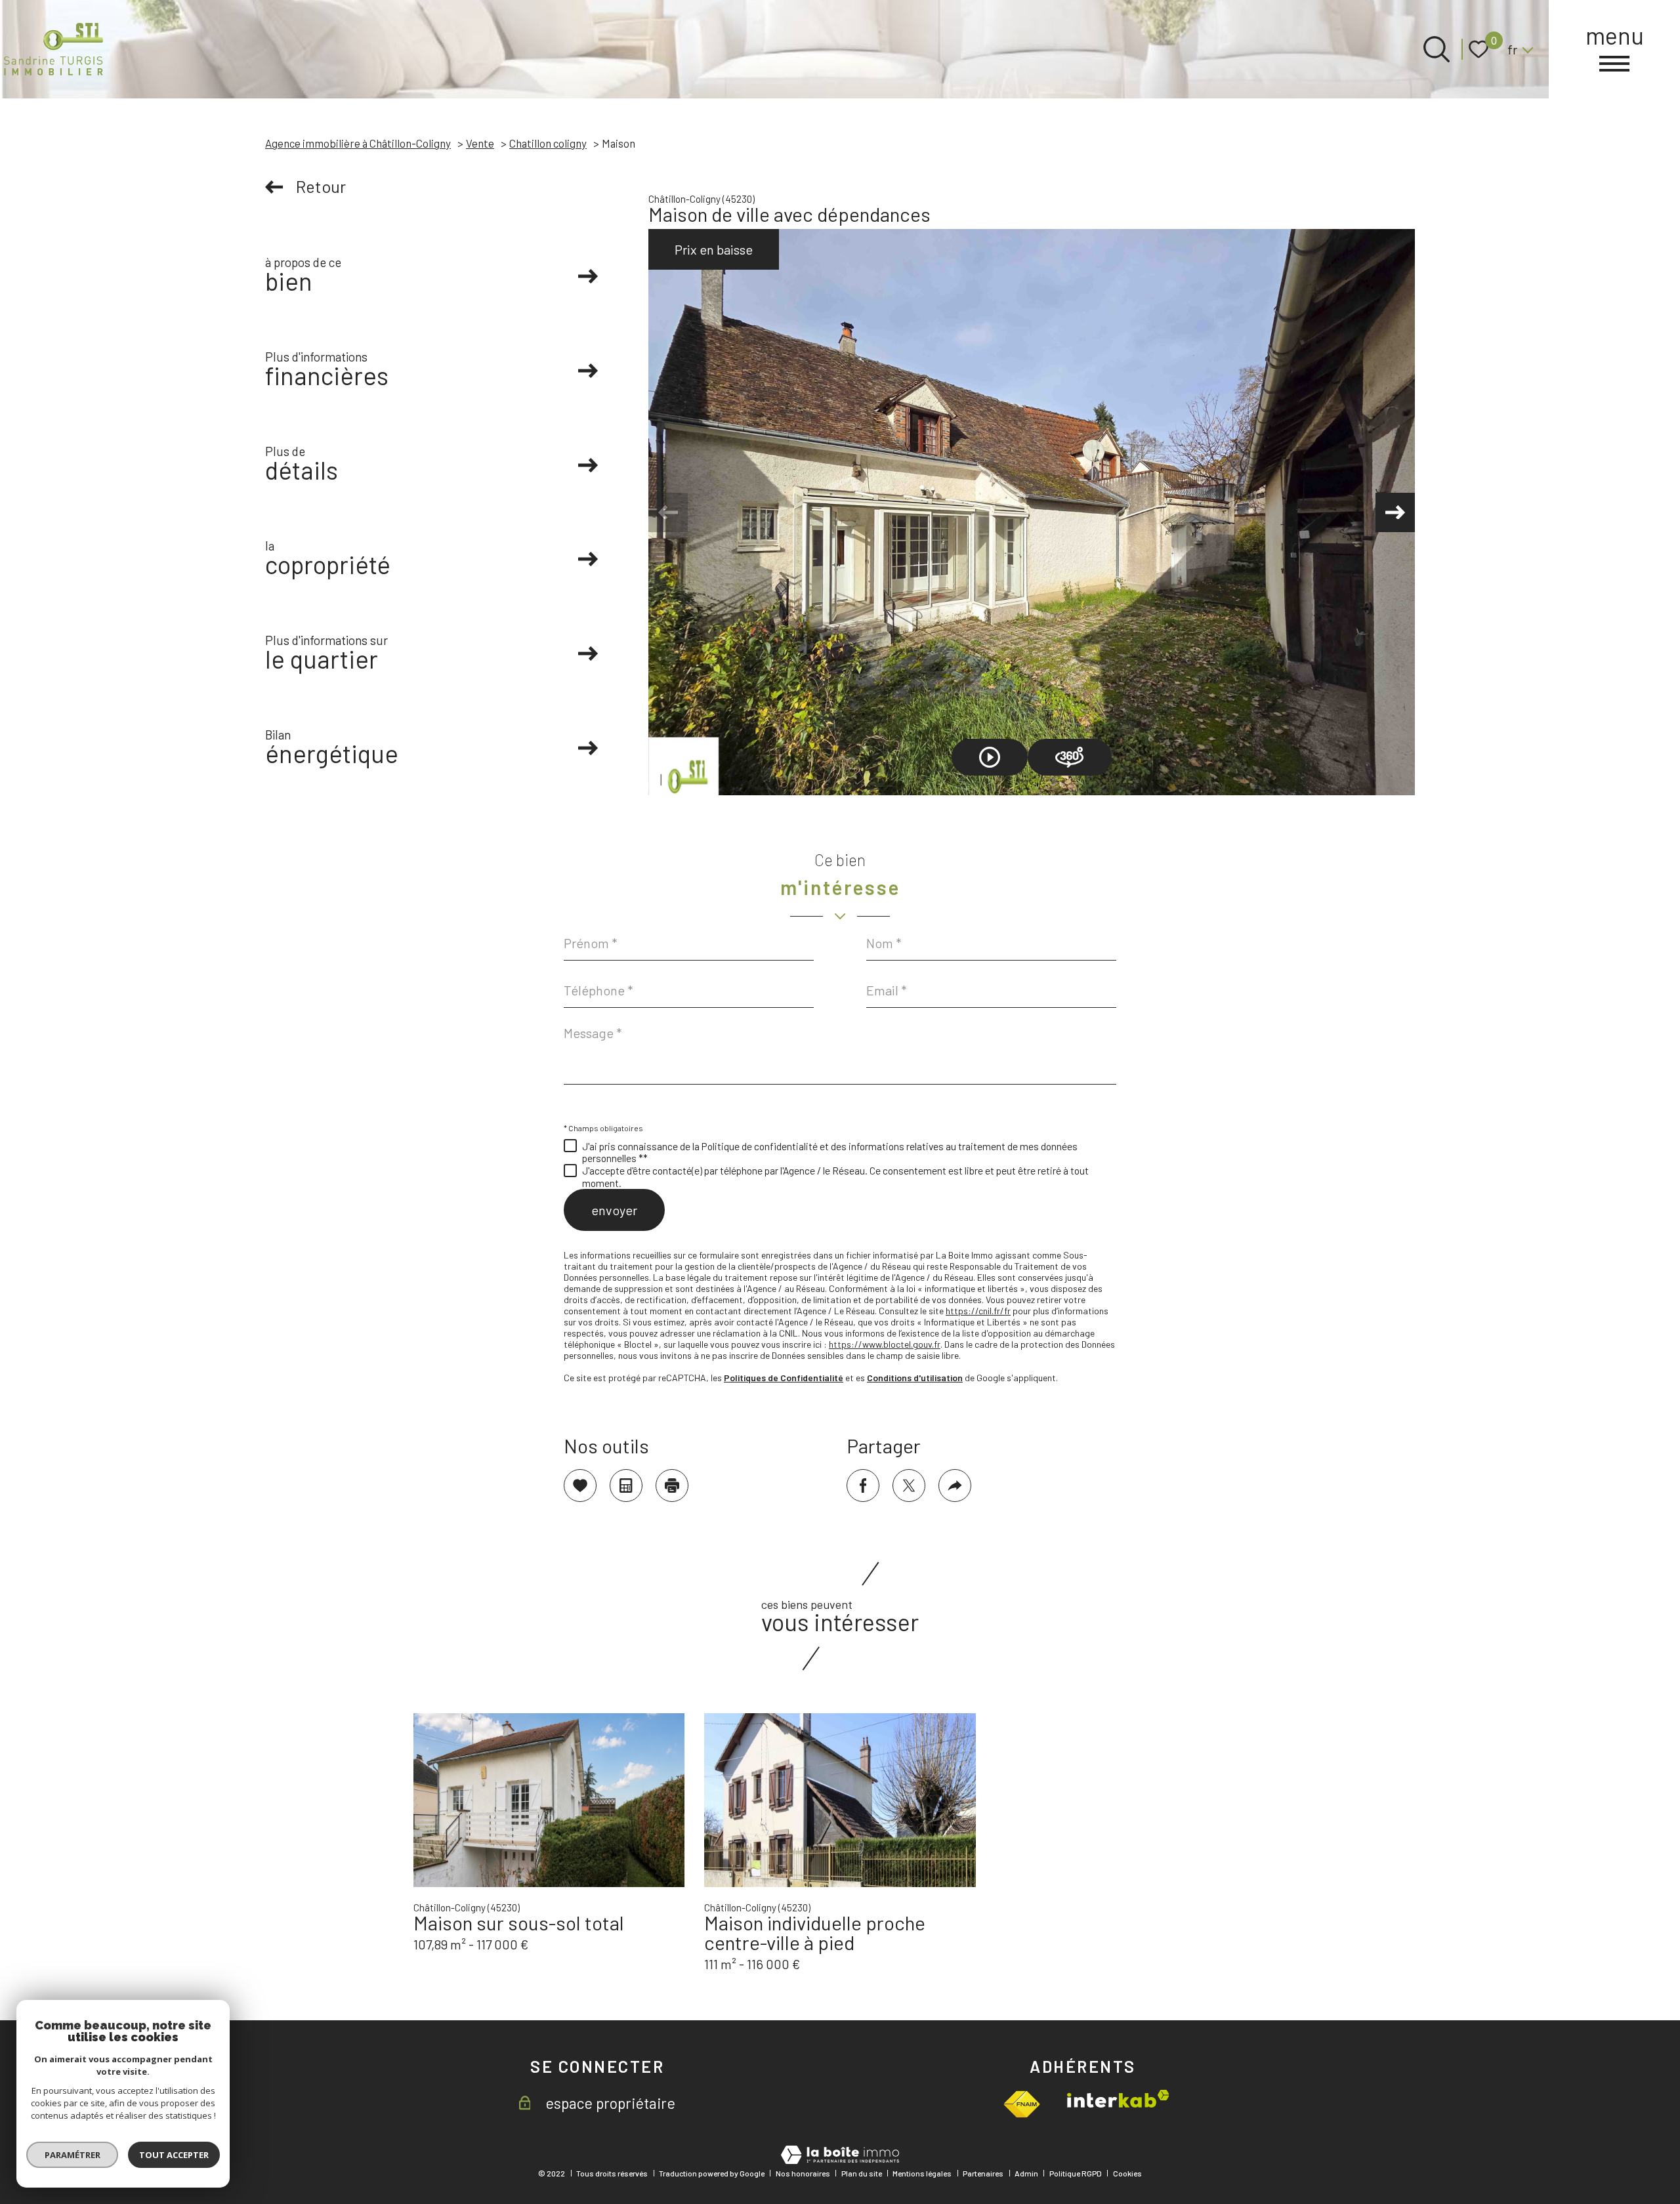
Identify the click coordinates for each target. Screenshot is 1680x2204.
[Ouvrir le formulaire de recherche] (1437, 49)
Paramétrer (73, 2155)
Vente (480, 143)
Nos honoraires (803, 2173)
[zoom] (1032, 512)
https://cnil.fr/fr (978, 1311)
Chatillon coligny (548, 143)
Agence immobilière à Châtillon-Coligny (358, 143)
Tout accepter (174, 2155)
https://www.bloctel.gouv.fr (885, 1344)
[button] (1395, 512)
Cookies (1127, 2173)
